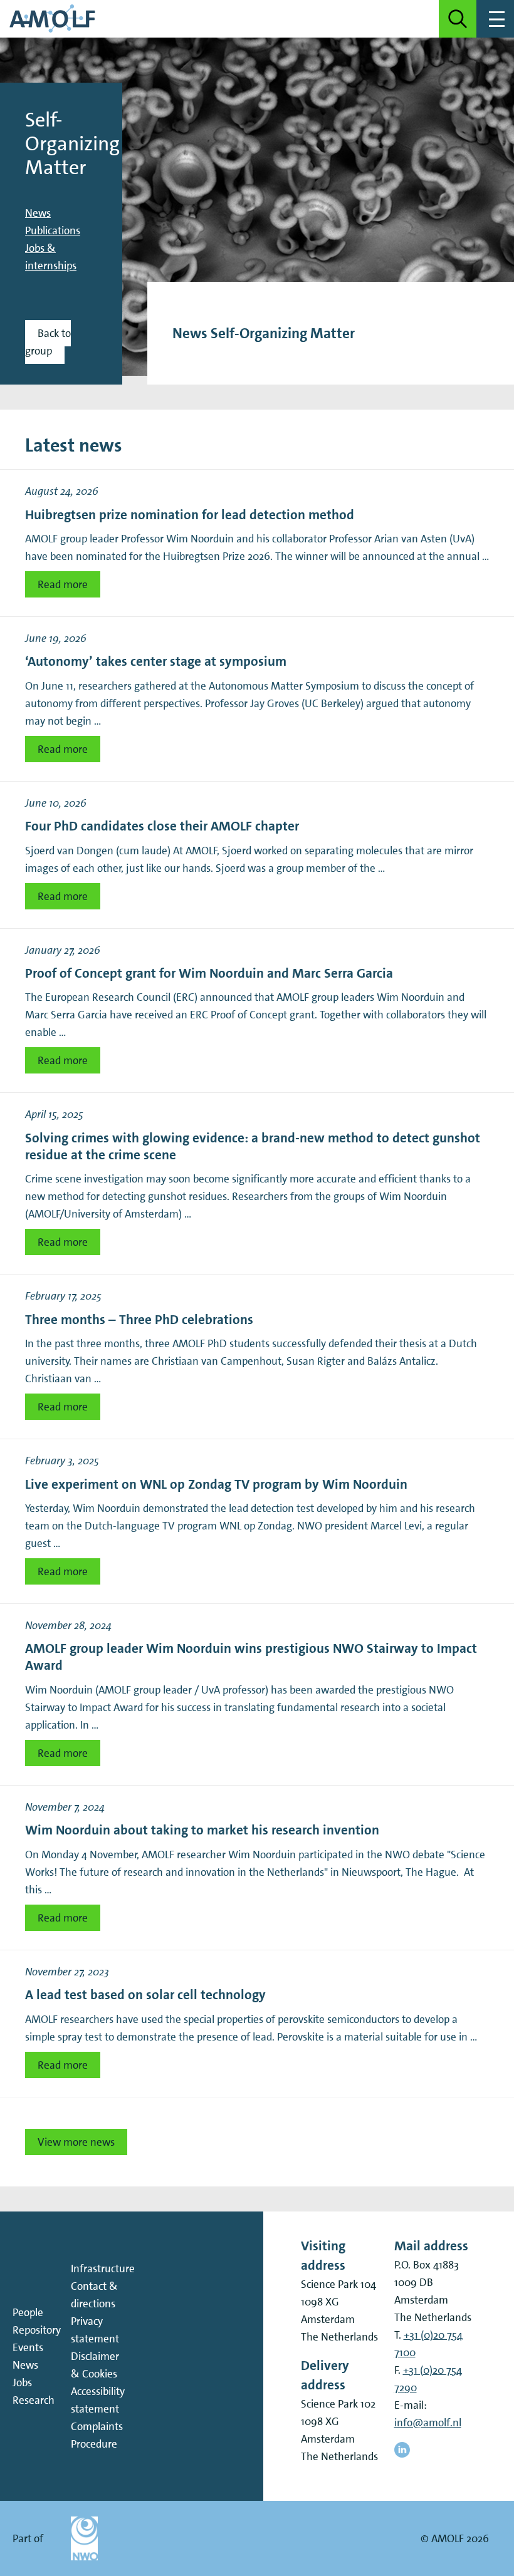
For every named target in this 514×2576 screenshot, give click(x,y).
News (38, 213)
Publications (53, 230)
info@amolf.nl (428, 2423)
